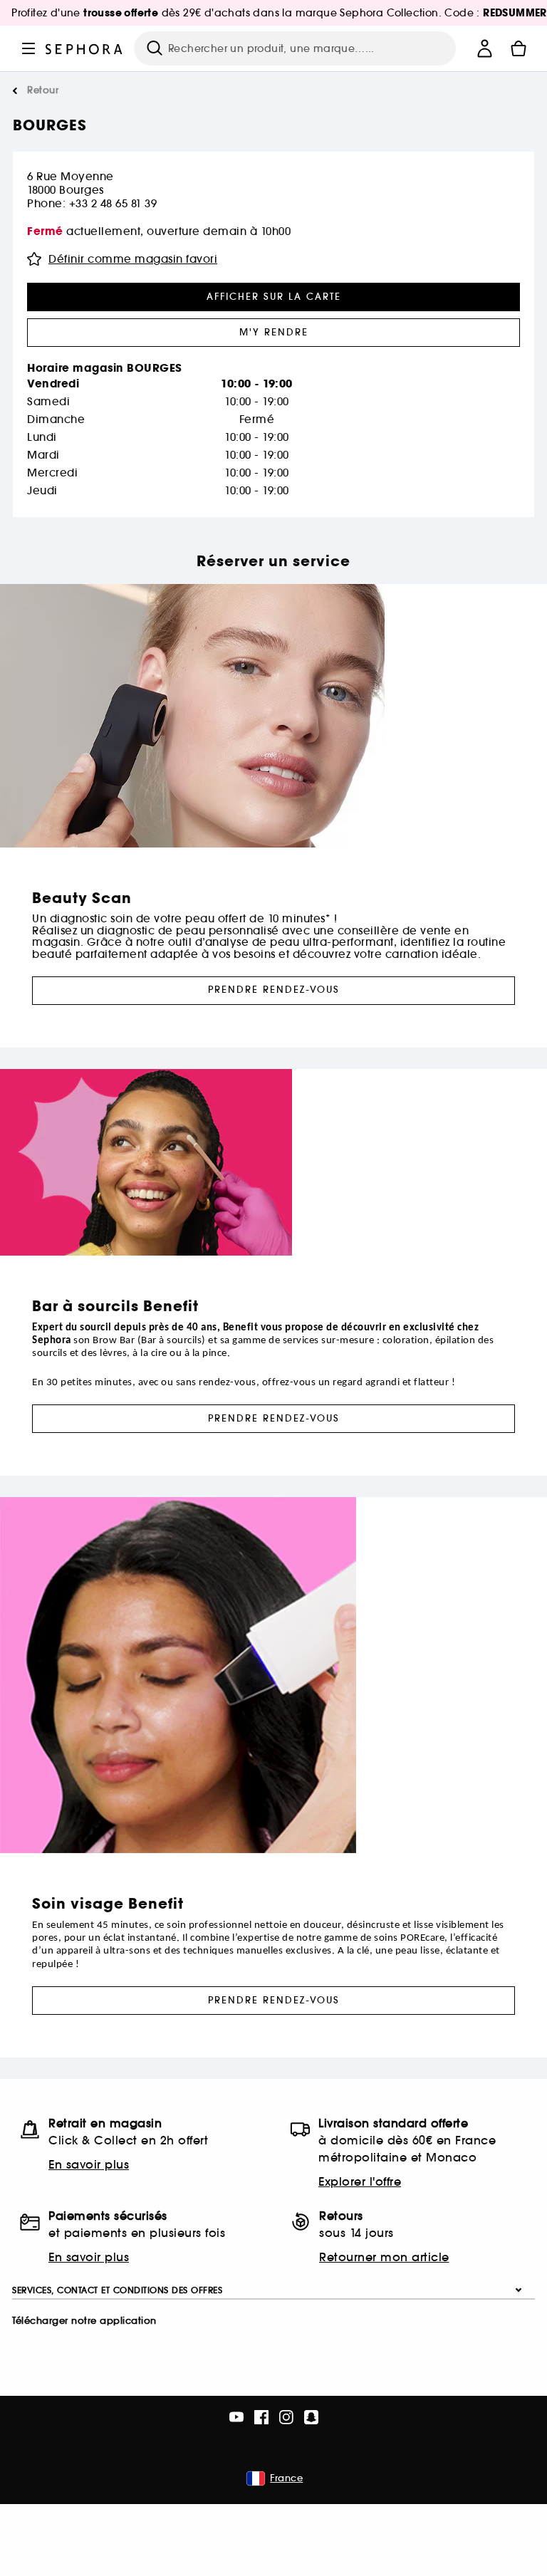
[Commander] (519, 48)
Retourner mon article (384, 2257)
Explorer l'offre (360, 2181)
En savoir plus (89, 2164)
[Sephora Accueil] (84, 48)
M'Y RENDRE (274, 332)
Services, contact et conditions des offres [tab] (117, 2290)
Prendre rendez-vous (274, 990)
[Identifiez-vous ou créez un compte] (484, 48)
